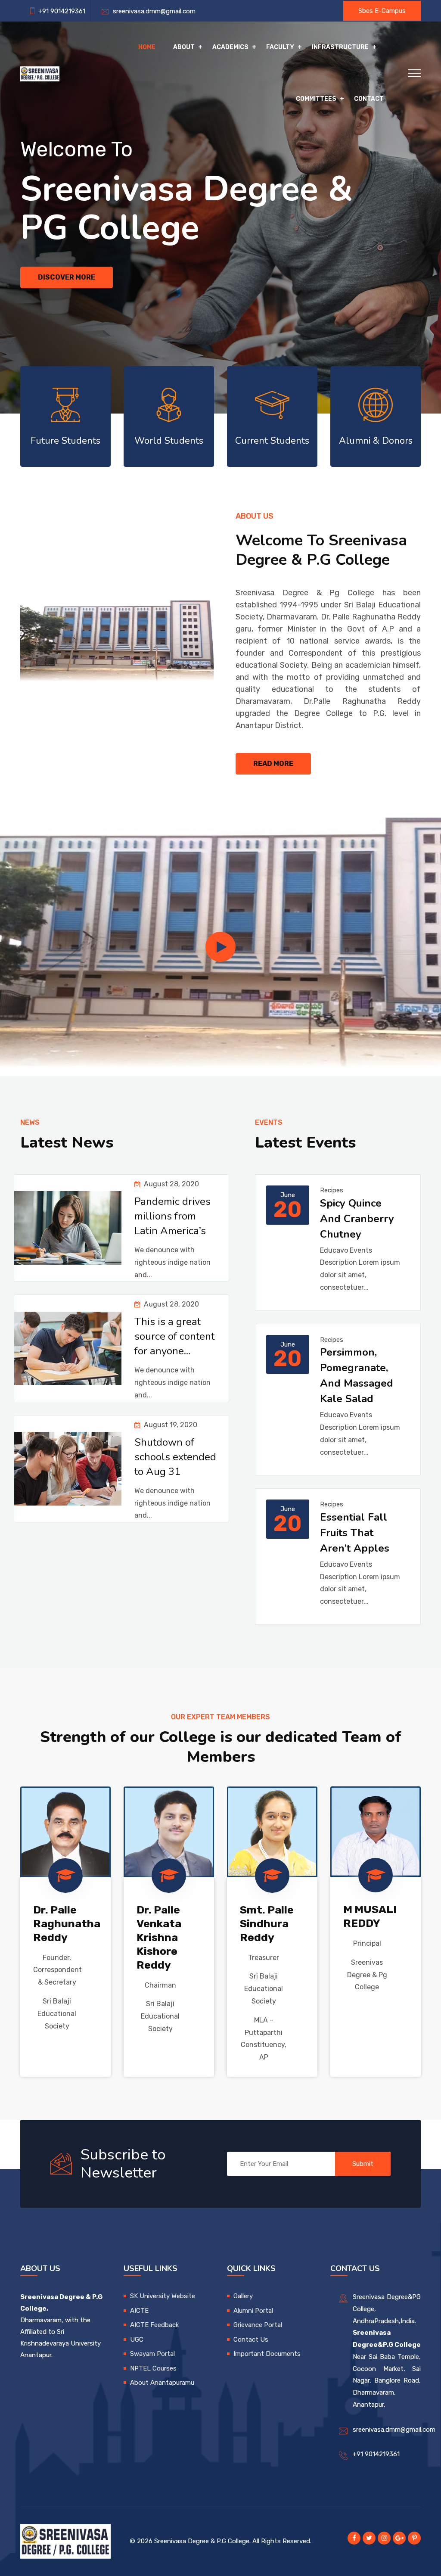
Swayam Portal (152, 2354)
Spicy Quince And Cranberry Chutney (357, 1219)
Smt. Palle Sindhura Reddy (267, 1924)
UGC (137, 2340)
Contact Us (251, 2340)
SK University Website (163, 2296)
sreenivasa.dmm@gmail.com (152, 11)
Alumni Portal (253, 2311)
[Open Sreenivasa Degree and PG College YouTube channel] (220, 947)
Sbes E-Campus (382, 11)
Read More (273, 764)
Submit (363, 2164)
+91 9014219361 (376, 2454)
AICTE (139, 2311)
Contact (369, 99)
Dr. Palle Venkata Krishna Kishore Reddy (159, 1937)
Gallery (243, 2296)
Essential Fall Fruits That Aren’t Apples (355, 1533)
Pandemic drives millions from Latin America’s (172, 1216)
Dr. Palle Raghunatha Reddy (67, 1924)
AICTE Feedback (154, 2325)
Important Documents (267, 2354)
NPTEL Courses (153, 2368)
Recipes (332, 1190)
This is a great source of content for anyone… (174, 1336)
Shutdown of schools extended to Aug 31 (175, 1457)
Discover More (67, 277)
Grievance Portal (258, 2325)
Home (147, 47)
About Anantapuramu (162, 2383)
